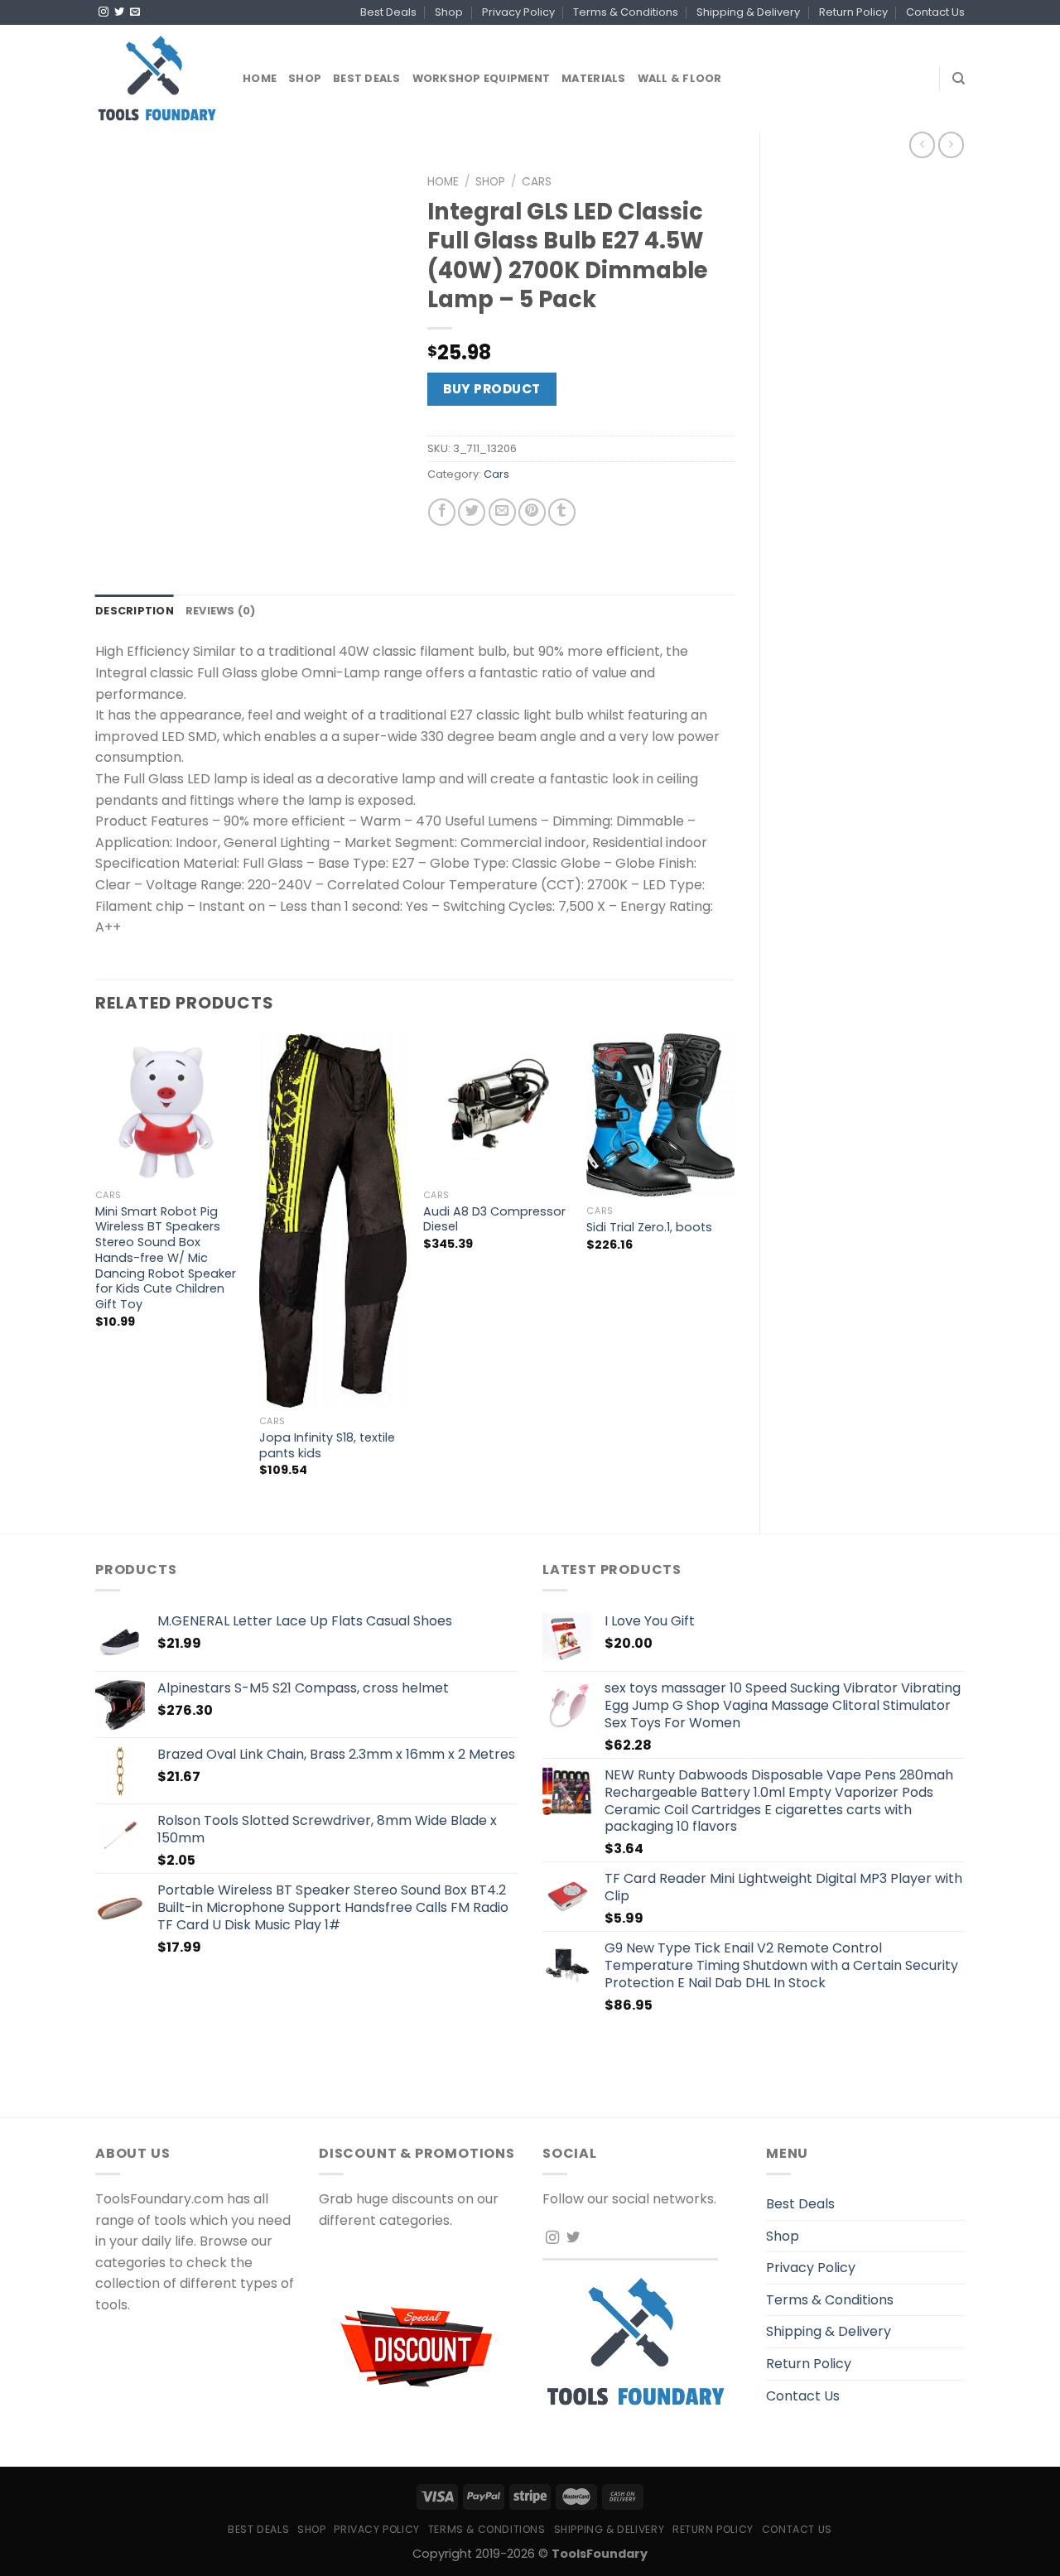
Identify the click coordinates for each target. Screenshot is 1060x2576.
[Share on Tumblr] (562, 512)
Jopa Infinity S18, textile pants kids (327, 1445)
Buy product (491, 389)
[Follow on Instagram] (104, 12)
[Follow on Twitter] (119, 12)
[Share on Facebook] (442, 512)
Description (135, 611)
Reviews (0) (221, 611)
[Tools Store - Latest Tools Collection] (157, 78)
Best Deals (388, 12)
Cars (537, 182)
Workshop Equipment (482, 78)
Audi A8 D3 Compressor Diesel (494, 1219)
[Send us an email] (135, 12)
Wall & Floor (680, 78)
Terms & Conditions (626, 12)
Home (260, 78)
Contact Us (935, 12)
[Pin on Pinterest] (532, 512)
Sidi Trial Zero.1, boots (649, 1228)
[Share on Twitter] (472, 512)
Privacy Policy (518, 12)
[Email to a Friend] (502, 512)
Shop (449, 12)
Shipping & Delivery (748, 12)
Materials (593, 78)
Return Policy (853, 12)
